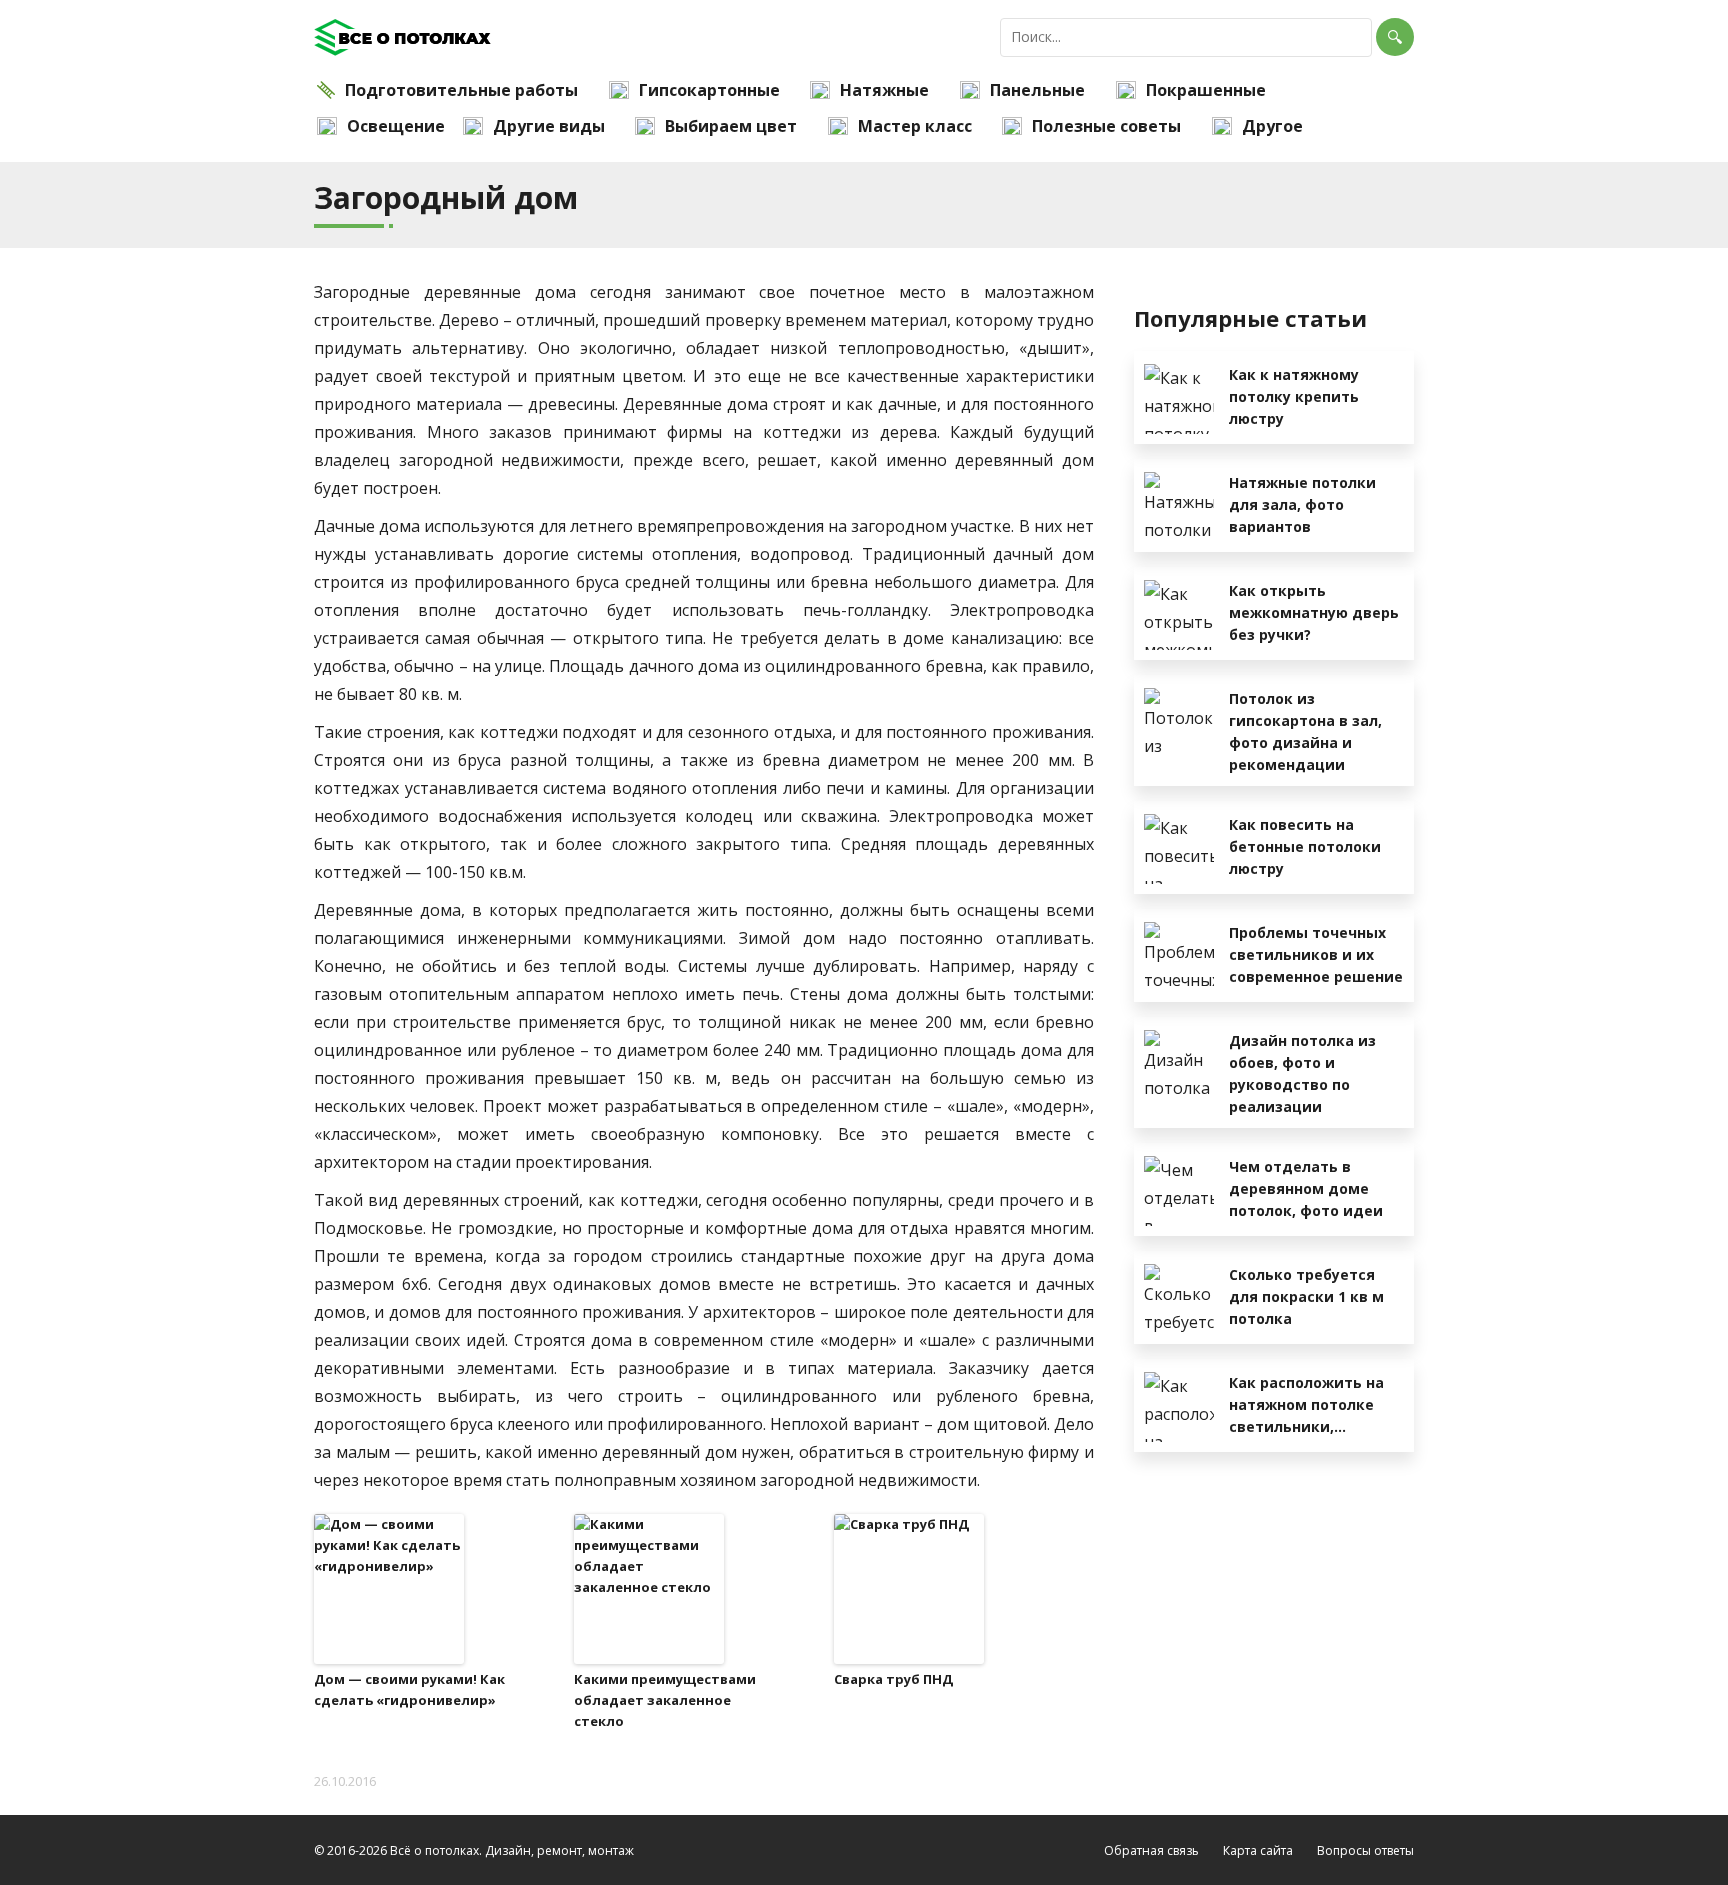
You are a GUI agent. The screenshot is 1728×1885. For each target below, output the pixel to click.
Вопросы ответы (1365, 1850)
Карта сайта (1258, 1850)
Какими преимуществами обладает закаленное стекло (665, 1700)
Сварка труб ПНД (893, 1679)
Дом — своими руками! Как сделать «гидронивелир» (409, 1689)
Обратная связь (1151, 1850)
